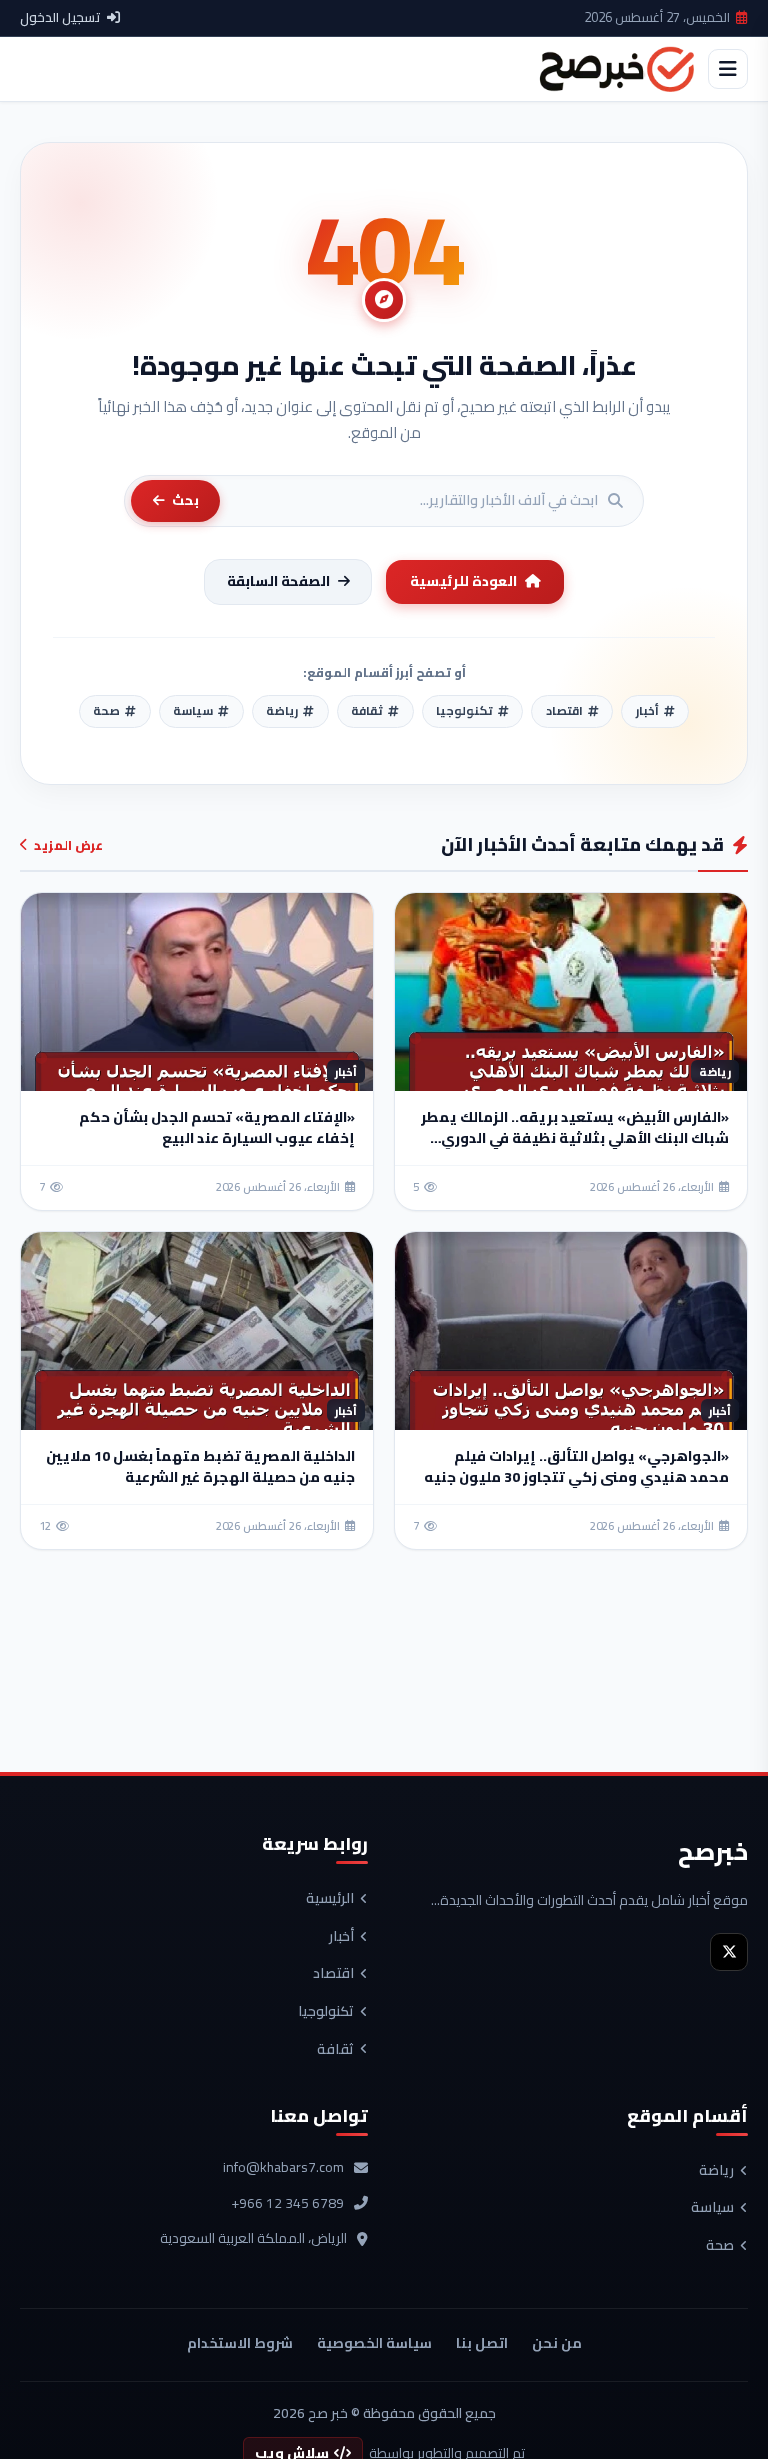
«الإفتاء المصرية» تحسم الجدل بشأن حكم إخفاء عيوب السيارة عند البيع (217, 1127)
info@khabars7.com (283, 2168)
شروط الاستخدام (240, 2343)
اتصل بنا (482, 2343)
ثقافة (335, 2050)
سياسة (712, 2208)
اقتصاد (333, 1974)
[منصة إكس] (729, 1952)
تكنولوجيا (326, 2012)
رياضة (716, 2171)
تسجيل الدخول (60, 18)
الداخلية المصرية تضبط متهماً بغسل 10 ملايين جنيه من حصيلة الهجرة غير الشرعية (200, 1466)
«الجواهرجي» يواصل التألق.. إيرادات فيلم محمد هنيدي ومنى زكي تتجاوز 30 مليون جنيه (576, 1466)
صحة (720, 2246)
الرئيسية (330, 1899)
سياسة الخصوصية (374, 2343)
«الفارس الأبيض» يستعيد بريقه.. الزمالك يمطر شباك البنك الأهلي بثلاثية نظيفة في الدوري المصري (575, 1138)
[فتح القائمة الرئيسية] (728, 69)
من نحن (557, 2343)
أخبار (341, 1937)
